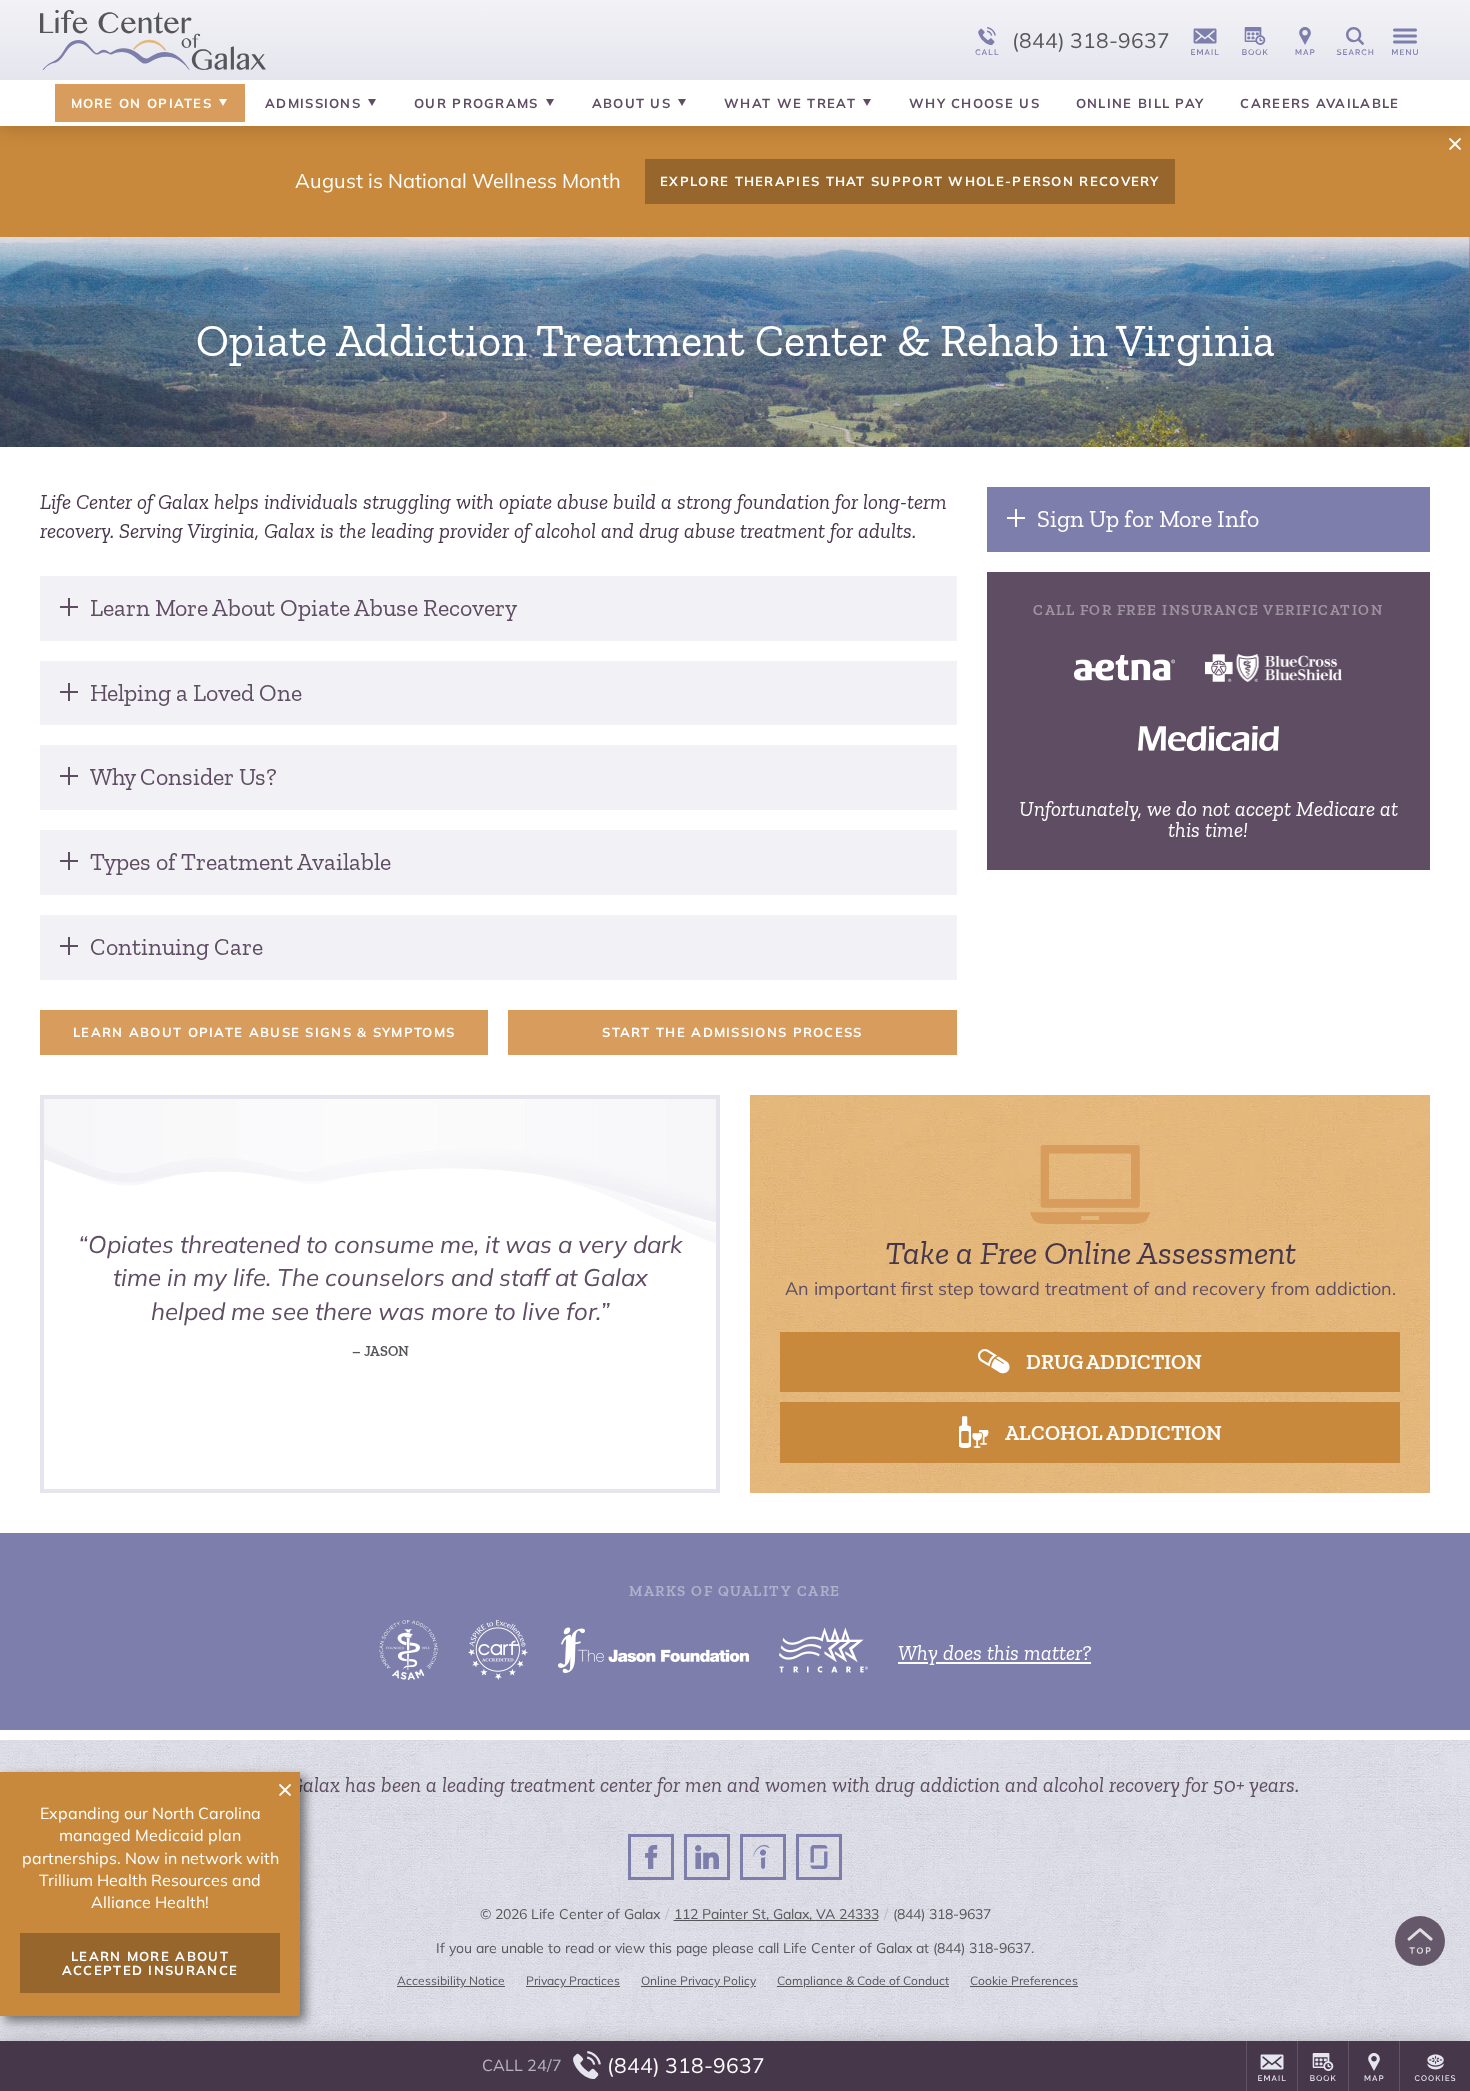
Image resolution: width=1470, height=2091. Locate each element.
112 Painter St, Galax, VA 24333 (776, 1914)
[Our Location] (1305, 40)
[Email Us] (1205, 40)
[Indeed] (763, 1857)
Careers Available (1319, 103)
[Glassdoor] (819, 1857)
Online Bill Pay (1140, 103)
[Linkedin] (707, 1857)
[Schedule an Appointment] (1255, 40)
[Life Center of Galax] (340, 40)
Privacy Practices (573, 1980)
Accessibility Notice (451, 1980)
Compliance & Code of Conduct (863, 1980)
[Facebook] (651, 1857)
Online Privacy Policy (698, 1980)
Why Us (974, 103)
